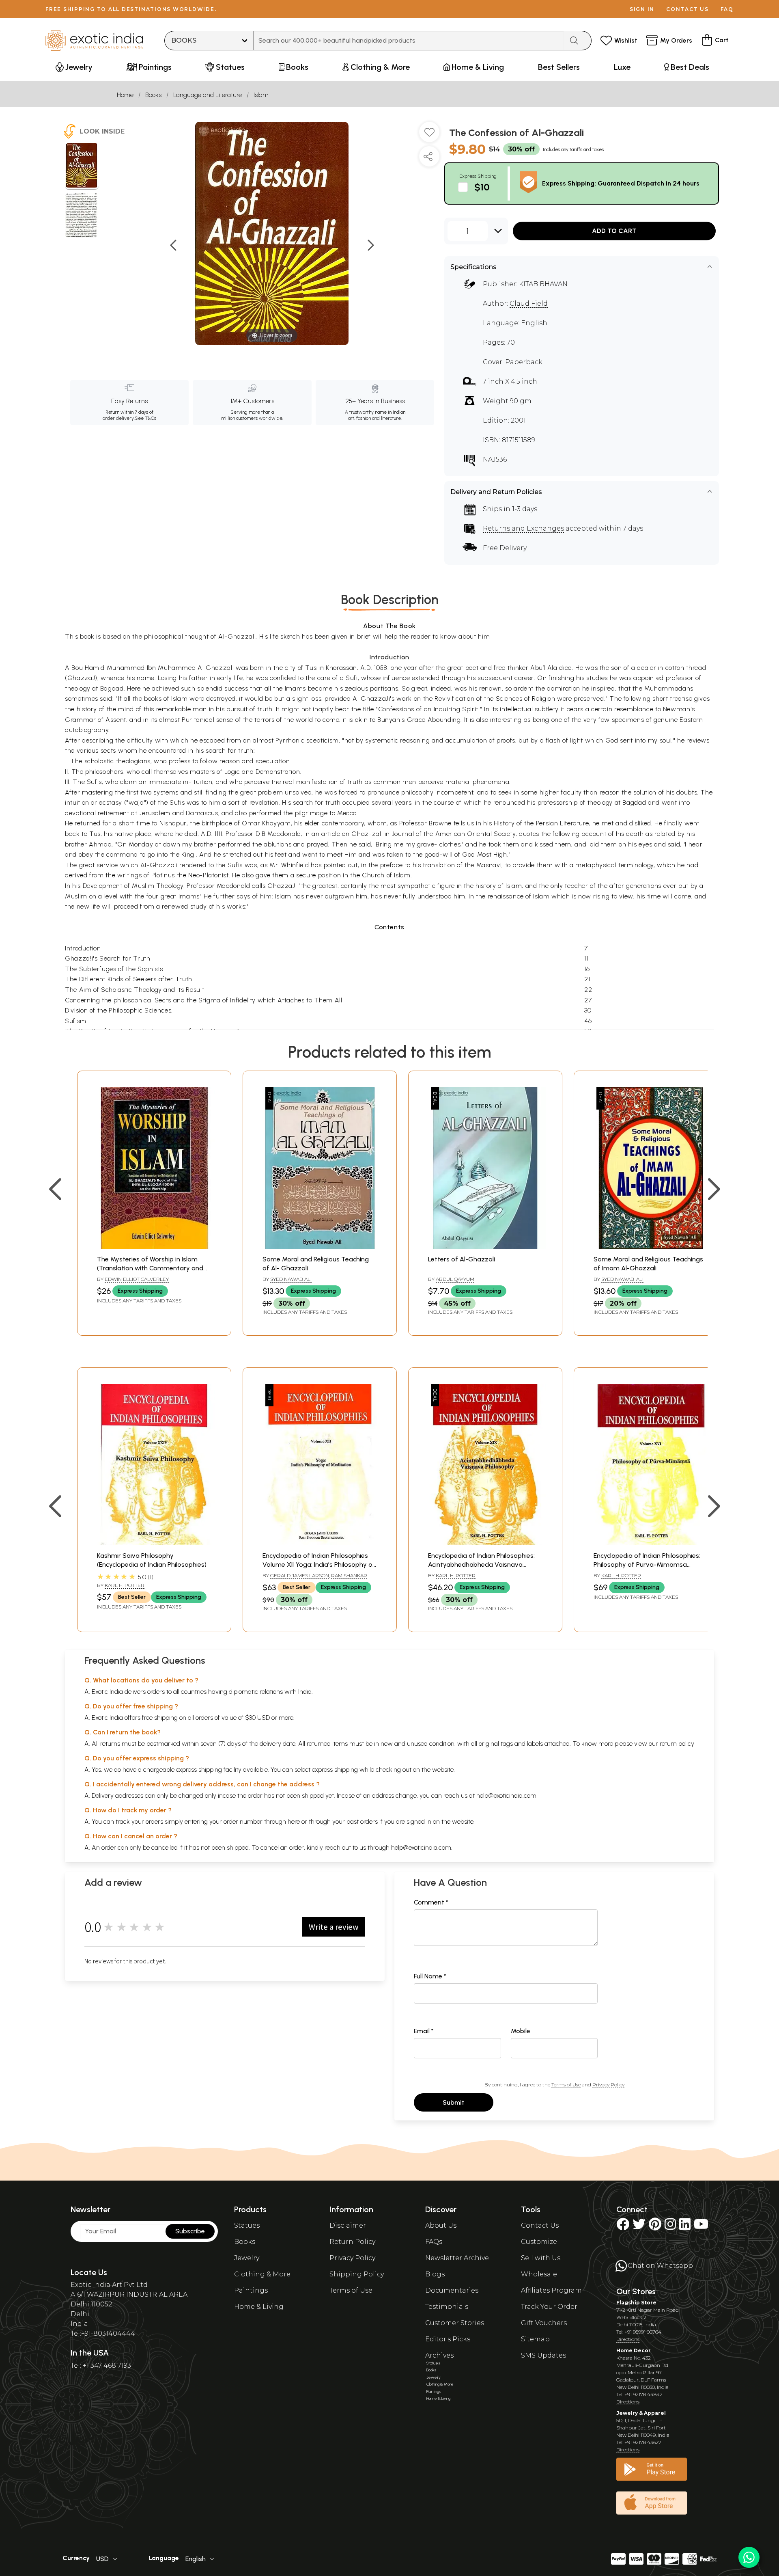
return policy (677, 1744)
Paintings (251, 2290)
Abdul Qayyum (455, 1279)
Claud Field (529, 303)
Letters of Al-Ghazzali (462, 1259)
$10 (482, 187)
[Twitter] (639, 2227)
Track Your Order (549, 2307)
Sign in (642, 9)
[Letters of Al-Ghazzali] (485, 1247)
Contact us (688, 9)
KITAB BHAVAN (543, 284)
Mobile (521, 2031)
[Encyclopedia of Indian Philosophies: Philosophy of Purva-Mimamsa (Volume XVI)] (651, 1543)
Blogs (435, 2274)
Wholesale (539, 2274)
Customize (539, 2242)
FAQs (434, 2242)
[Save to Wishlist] (429, 135)
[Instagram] (670, 2227)
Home (125, 95)
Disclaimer (348, 2225)
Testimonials (447, 2307)
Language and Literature (208, 95)
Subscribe (190, 2231)
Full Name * (430, 1976)
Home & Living (259, 2307)
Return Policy (352, 2242)
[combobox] (409, 41)
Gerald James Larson (300, 1575)
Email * (424, 2031)
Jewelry (247, 2258)
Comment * (431, 1902)
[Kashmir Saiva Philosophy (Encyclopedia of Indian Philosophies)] (154, 1543)
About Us (441, 2225)
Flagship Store (636, 2303)
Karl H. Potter (125, 1585)
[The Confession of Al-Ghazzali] (82, 166)
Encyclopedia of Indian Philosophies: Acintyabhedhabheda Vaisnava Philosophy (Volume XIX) (481, 1565)
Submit (454, 2102)
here (294, 1821)
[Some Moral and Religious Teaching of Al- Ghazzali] (320, 1247)
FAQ (727, 9)
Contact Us (540, 2225)
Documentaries (452, 2290)
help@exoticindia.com (506, 1795)
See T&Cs (145, 418)
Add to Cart (614, 231)
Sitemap (535, 2339)
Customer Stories (455, 2323)
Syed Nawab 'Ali (622, 1279)
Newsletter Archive (457, 2258)
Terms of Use (566, 2085)
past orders (362, 1821)
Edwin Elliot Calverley (137, 1279)
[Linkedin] (685, 2227)
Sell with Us (541, 2258)
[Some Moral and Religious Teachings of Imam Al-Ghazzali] (651, 1247)
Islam (261, 95)
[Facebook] (623, 2227)
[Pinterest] (655, 2227)
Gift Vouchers (544, 2323)
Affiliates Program (551, 2290)
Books (153, 95)
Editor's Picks (448, 2339)
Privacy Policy (608, 2085)
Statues (247, 2225)
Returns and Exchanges (523, 528)
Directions (628, 2339)
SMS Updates (543, 2355)
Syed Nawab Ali (291, 1279)
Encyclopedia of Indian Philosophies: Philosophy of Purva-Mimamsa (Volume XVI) (647, 1565)
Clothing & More (262, 2274)
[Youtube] (701, 2227)
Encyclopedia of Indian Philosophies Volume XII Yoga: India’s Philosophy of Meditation (319, 1565)
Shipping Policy (357, 2274)
